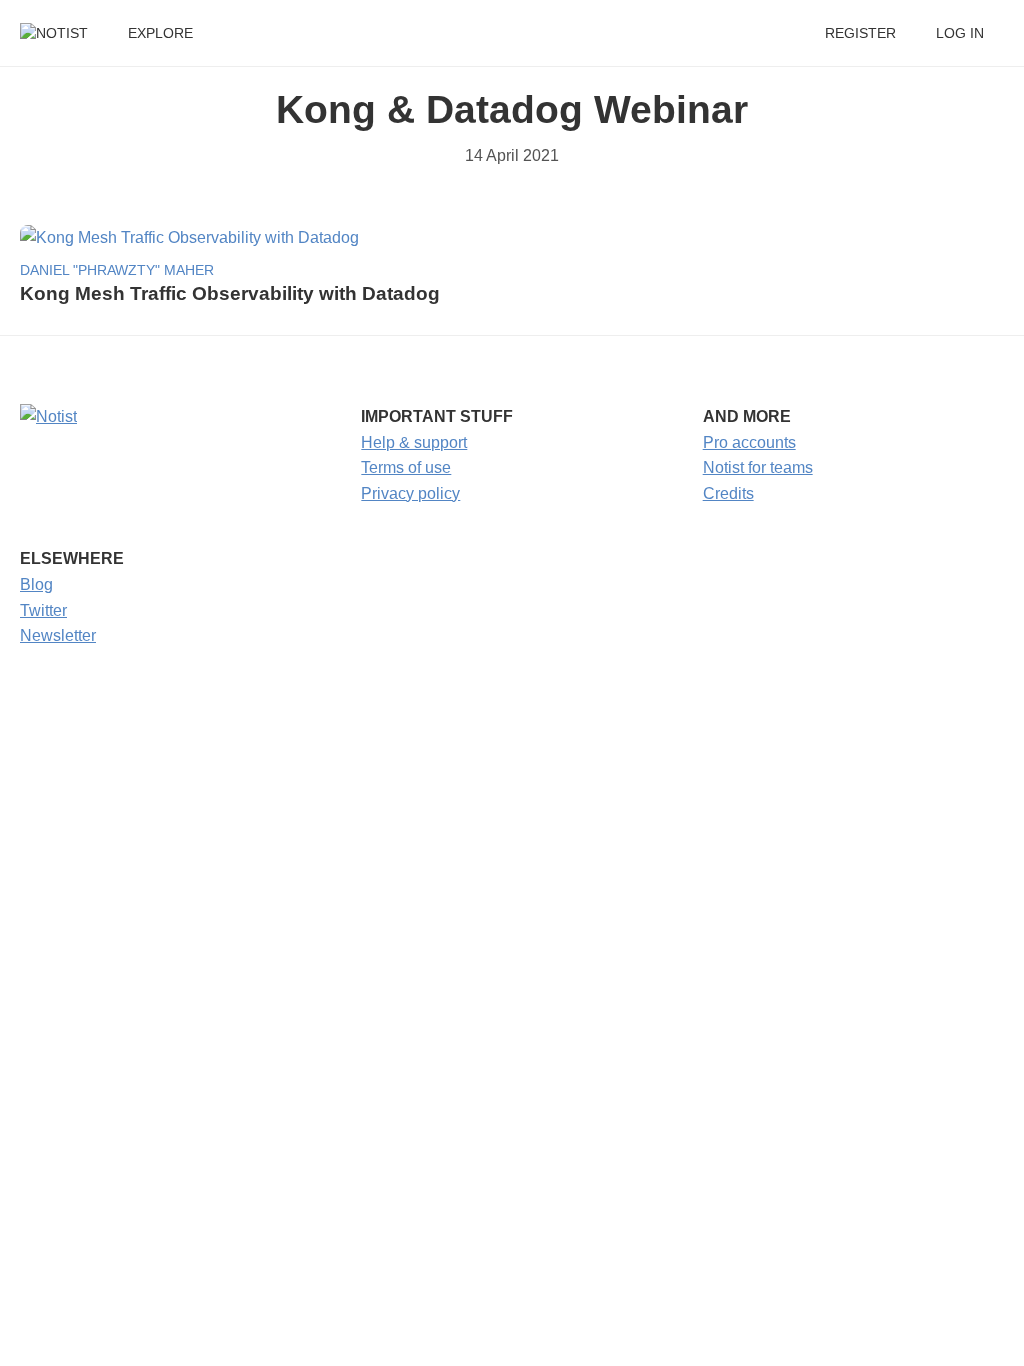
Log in (960, 33)
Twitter (43, 610)
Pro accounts (749, 442)
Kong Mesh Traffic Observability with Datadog (230, 293)
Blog (36, 584)
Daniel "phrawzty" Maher (117, 270)
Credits (728, 493)
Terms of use (406, 467)
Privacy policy (410, 493)
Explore (160, 33)
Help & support (414, 442)
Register (860, 33)
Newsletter (58, 635)
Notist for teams (758, 467)
